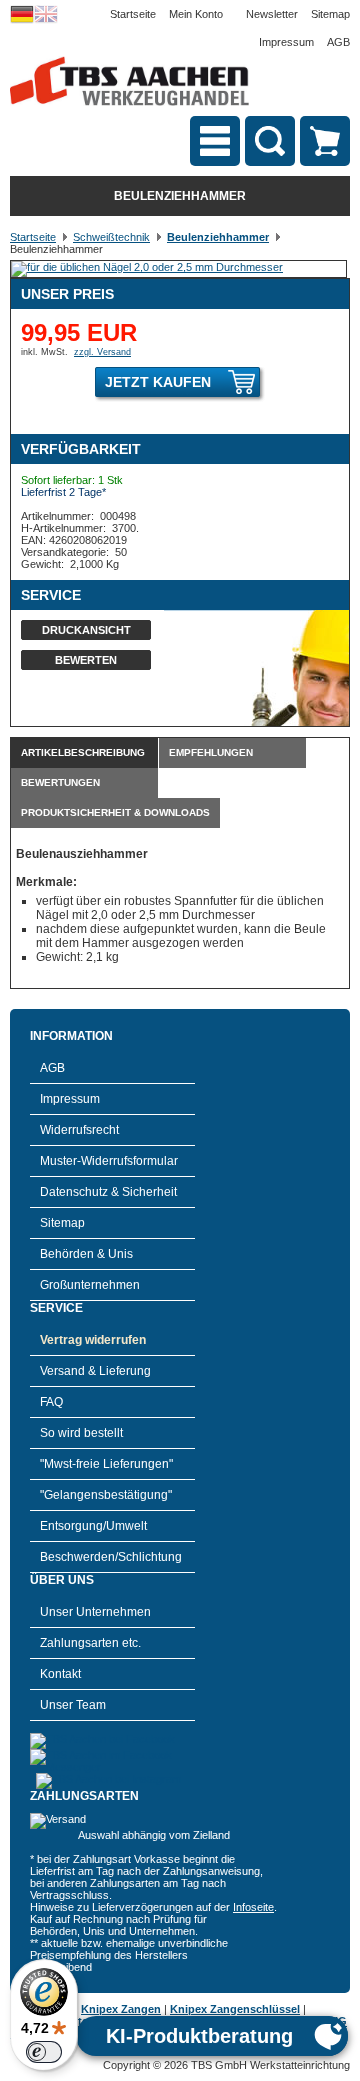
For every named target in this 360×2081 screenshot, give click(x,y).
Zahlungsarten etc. (90, 1643)
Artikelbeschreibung (83, 752)
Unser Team (73, 1705)
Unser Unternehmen (95, 1612)
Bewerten (86, 660)
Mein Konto (196, 14)
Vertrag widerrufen (93, 1340)
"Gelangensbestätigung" (106, 1495)
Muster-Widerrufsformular (109, 1161)
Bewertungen (60, 782)
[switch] (44, 2052)
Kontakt (60, 1674)
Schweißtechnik (111, 237)
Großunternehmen (90, 1285)
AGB (338, 42)
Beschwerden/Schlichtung (111, 1557)
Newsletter (272, 14)
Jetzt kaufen (158, 382)
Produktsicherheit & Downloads (115, 812)
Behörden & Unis (86, 1254)
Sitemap (330, 14)
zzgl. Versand (102, 352)
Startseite (133, 14)
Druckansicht (86, 630)
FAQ (51, 1402)
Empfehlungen (211, 752)
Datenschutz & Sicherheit (108, 1192)
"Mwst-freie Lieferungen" (106, 1464)
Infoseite (253, 1907)
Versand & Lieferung (95, 1371)
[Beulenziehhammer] (147, 267)
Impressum (286, 42)
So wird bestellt (81, 1433)
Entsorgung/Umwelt (93, 1526)
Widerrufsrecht (79, 1130)
